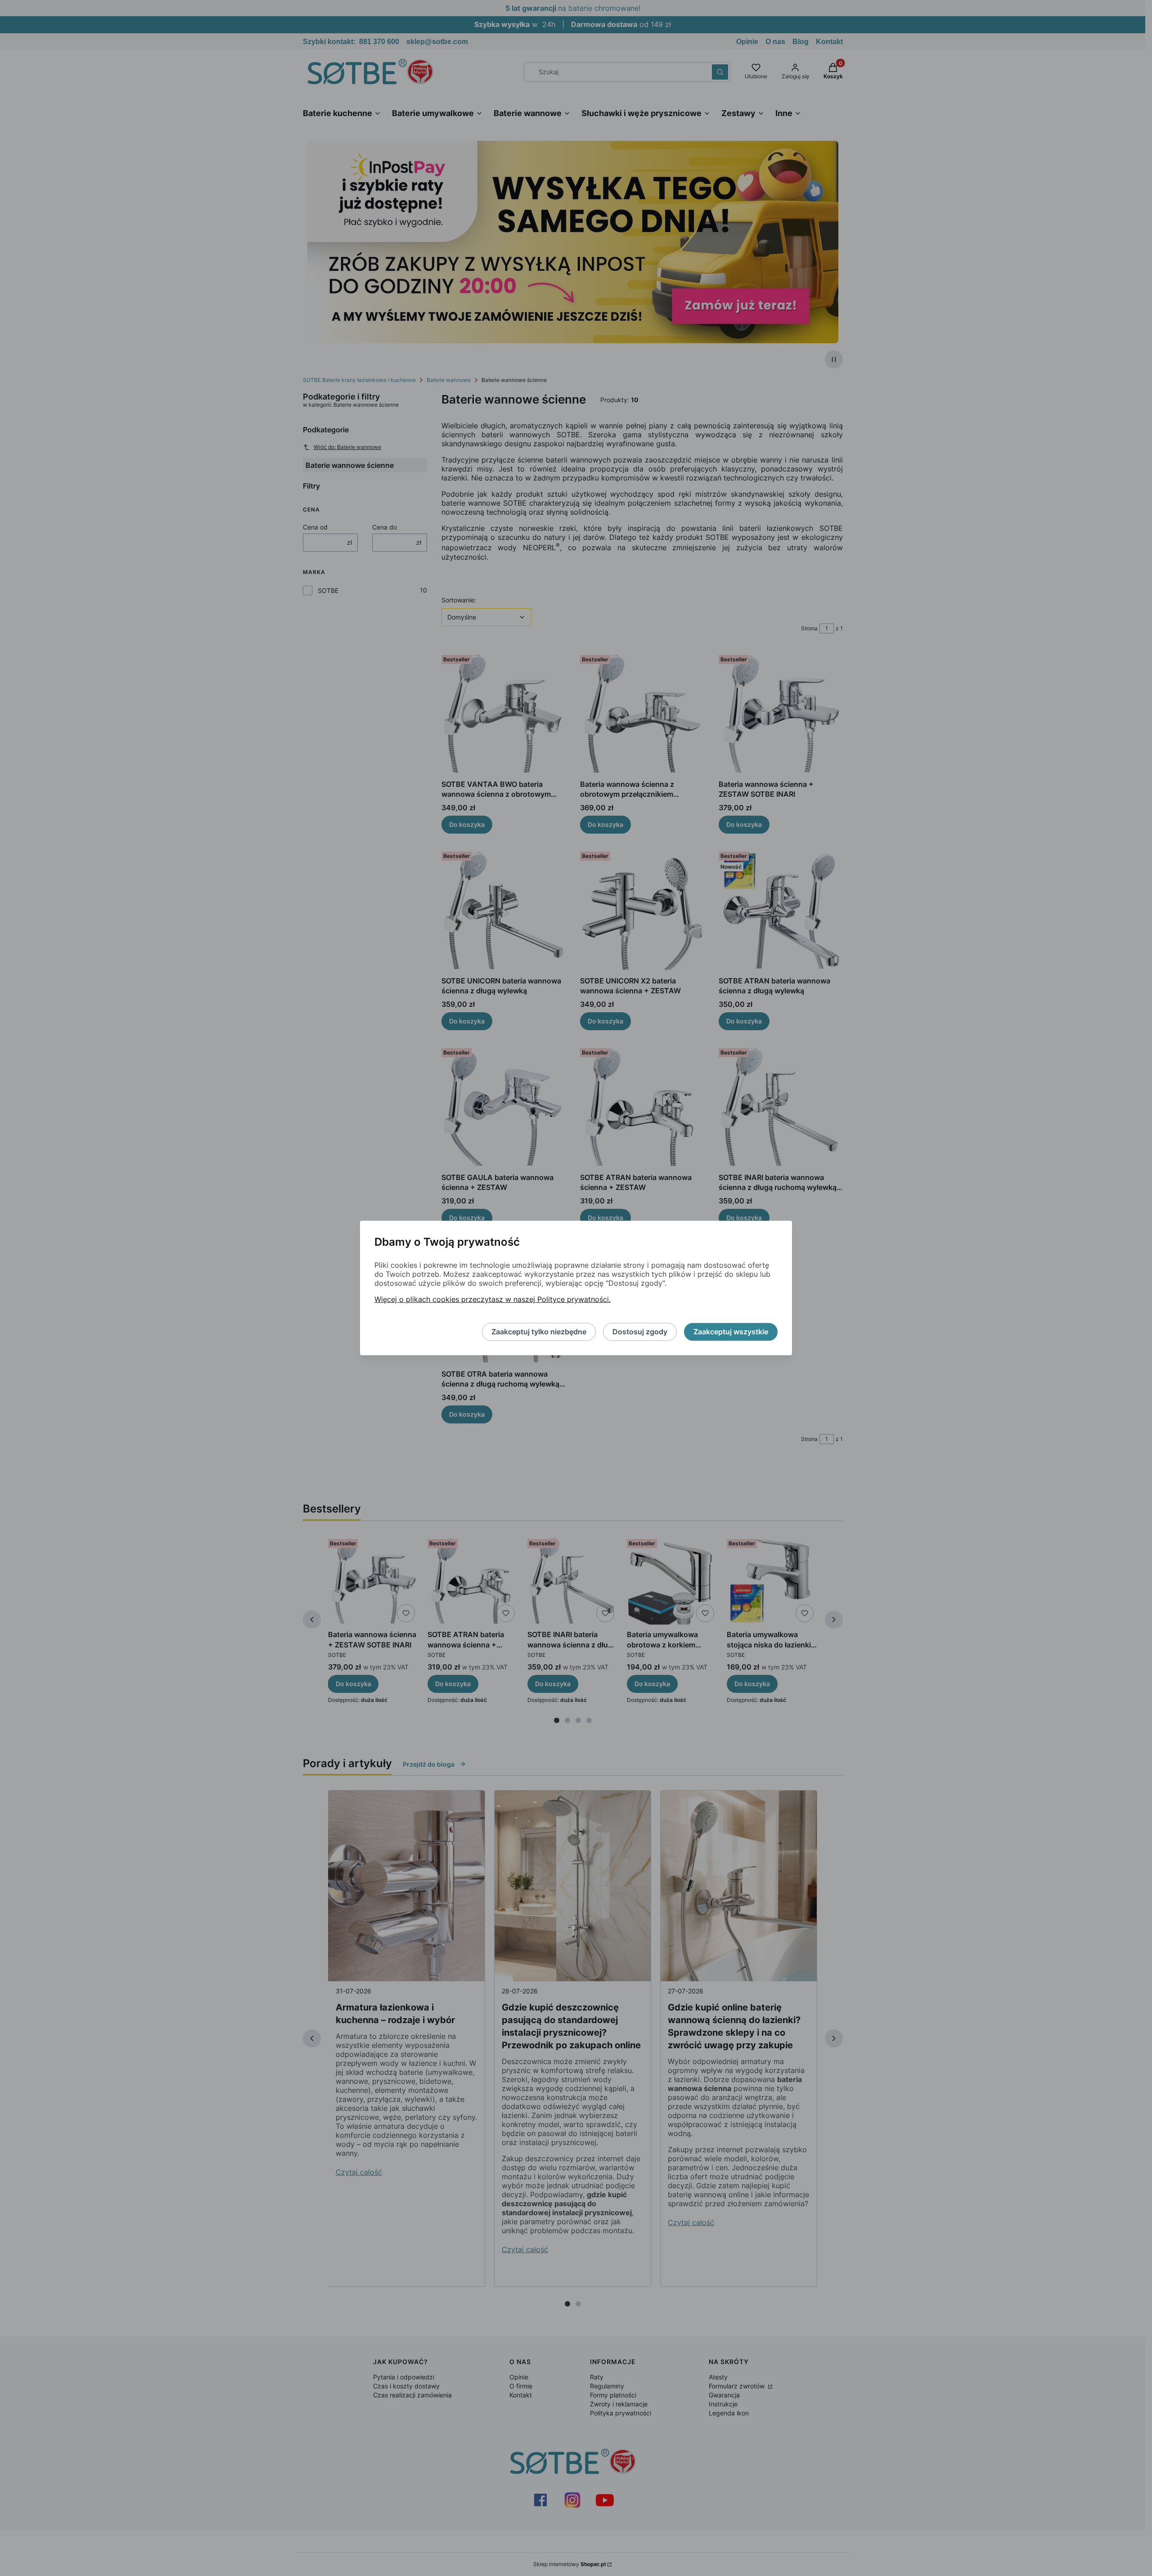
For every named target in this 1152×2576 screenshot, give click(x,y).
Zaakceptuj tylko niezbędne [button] (539, 1332)
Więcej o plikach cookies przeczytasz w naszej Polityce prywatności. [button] (493, 1300)
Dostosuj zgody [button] (640, 1332)
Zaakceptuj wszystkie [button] (731, 1332)
